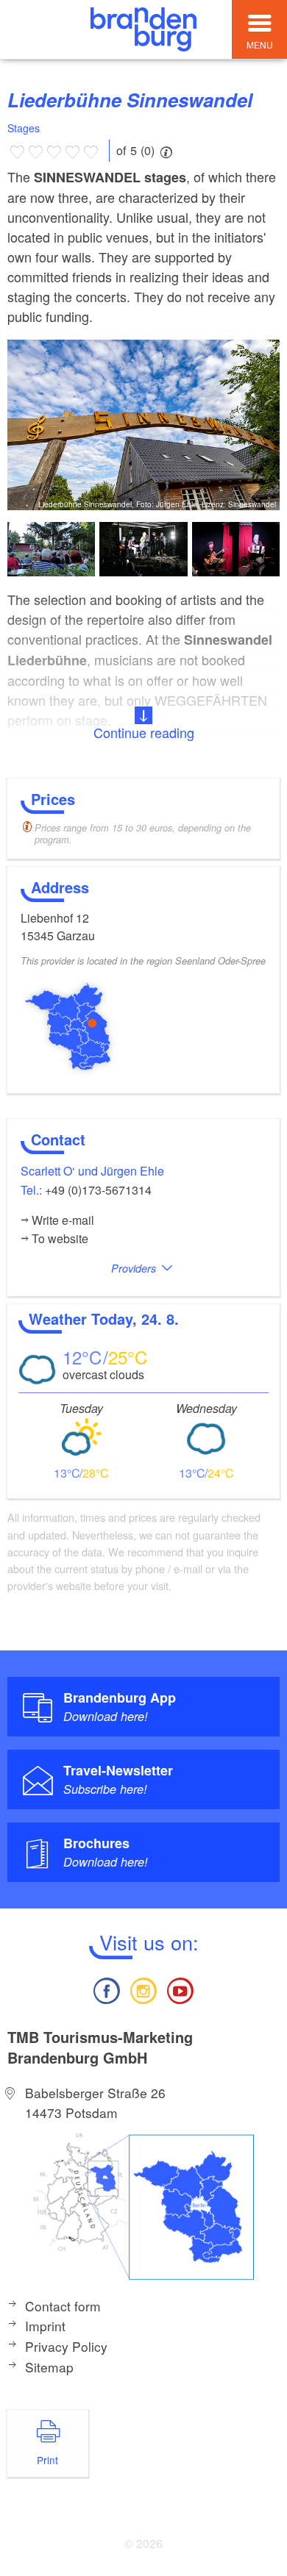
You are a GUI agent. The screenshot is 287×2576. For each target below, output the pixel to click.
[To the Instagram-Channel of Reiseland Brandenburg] (143, 1989)
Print (47, 2460)
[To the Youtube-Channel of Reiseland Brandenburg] (180, 1989)
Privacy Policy (66, 2346)
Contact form (63, 2306)
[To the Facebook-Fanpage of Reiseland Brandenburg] (106, 1989)
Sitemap (49, 2367)
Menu (260, 44)
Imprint (45, 2326)
